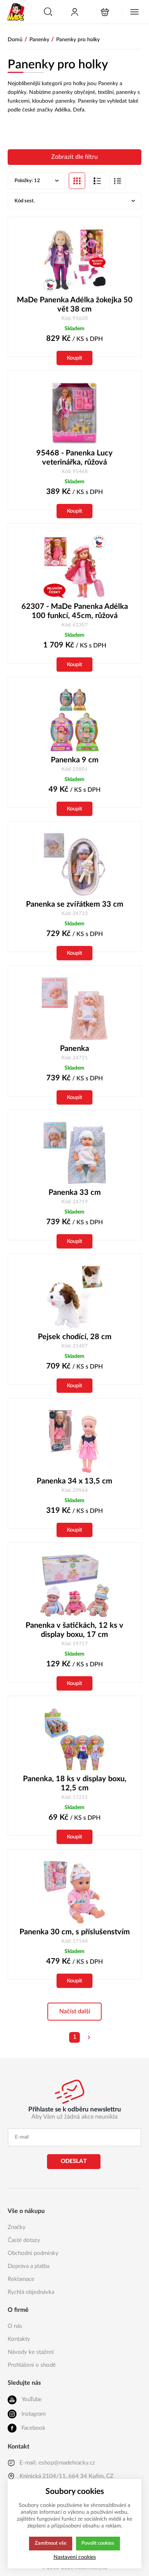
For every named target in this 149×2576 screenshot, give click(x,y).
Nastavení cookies (75, 2557)
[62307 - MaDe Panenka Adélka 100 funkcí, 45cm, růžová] (74, 567)
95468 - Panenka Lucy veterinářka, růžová (74, 458)
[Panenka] (74, 1009)
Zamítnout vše (51, 2543)
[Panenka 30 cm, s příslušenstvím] (74, 1892)
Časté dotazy (24, 2240)
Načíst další (75, 2011)
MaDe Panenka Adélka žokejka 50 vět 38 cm (75, 305)
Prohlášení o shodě (32, 2365)
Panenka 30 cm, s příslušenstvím (75, 1932)
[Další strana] (89, 2037)
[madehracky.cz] (16, 12)
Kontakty (19, 2339)
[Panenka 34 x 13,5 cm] (74, 1441)
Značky (17, 2227)
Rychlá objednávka (31, 2292)
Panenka (74, 1049)
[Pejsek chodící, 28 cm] (74, 1297)
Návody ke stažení (31, 2352)
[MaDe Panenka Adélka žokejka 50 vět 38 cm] (74, 260)
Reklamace (21, 2279)
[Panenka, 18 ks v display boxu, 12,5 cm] (74, 1739)
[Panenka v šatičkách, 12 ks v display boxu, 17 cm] (74, 1586)
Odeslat (74, 2161)
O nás (15, 2326)
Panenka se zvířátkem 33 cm (75, 904)
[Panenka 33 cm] (74, 1153)
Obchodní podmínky (33, 2253)
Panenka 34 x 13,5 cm (74, 1481)
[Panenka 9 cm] (74, 720)
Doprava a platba (28, 2266)
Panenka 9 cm (75, 760)
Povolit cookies (98, 2543)
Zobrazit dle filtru (74, 157)
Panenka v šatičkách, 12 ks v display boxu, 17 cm (74, 1630)
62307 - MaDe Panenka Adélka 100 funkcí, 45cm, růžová (75, 611)
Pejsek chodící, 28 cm (75, 1337)
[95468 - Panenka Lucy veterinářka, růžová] (74, 414)
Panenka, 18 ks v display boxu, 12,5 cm (75, 1784)
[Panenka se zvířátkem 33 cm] (74, 864)
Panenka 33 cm (75, 1193)
